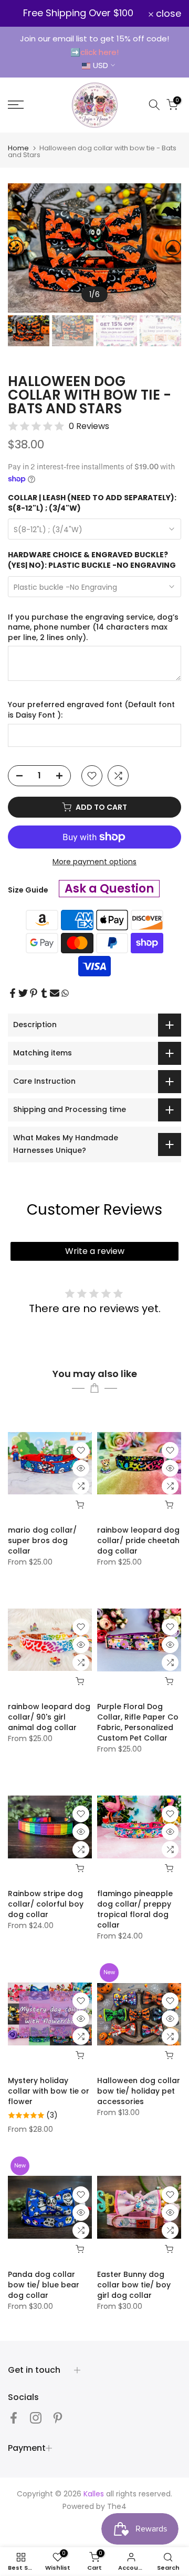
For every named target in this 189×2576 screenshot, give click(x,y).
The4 (117, 2506)
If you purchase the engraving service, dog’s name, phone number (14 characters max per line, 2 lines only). (93, 628)
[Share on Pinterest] (34, 993)
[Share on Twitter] (23, 993)
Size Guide (28, 890)
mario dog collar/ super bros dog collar (42, 1540)
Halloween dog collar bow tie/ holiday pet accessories (139, 2091)
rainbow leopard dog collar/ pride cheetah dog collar (138, 1540)
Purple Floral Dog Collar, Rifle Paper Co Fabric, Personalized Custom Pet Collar (138, 1722)
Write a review (95, 1251)
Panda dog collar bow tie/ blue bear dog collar (44, 2285)
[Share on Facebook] (13, 993)
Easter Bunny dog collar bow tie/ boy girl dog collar (134, 2285)
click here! (99, 52)
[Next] (173, 248)
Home (18, 148)
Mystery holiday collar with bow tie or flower (49, 2091)
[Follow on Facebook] (14, 2418)
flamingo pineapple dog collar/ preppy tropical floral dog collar (135, 1909)
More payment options (94, 862)
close (167, 14)
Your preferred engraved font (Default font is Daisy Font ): (91, 710)
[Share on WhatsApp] (65, 993)
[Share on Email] (55, 993)
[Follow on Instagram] (36, 2418)
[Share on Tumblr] (44, 993)
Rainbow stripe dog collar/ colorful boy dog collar (46, 1904)
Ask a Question (109, 889)
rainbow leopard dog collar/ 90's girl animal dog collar (49, 1717)
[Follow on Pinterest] (58, 2418)
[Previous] (16, 248)
